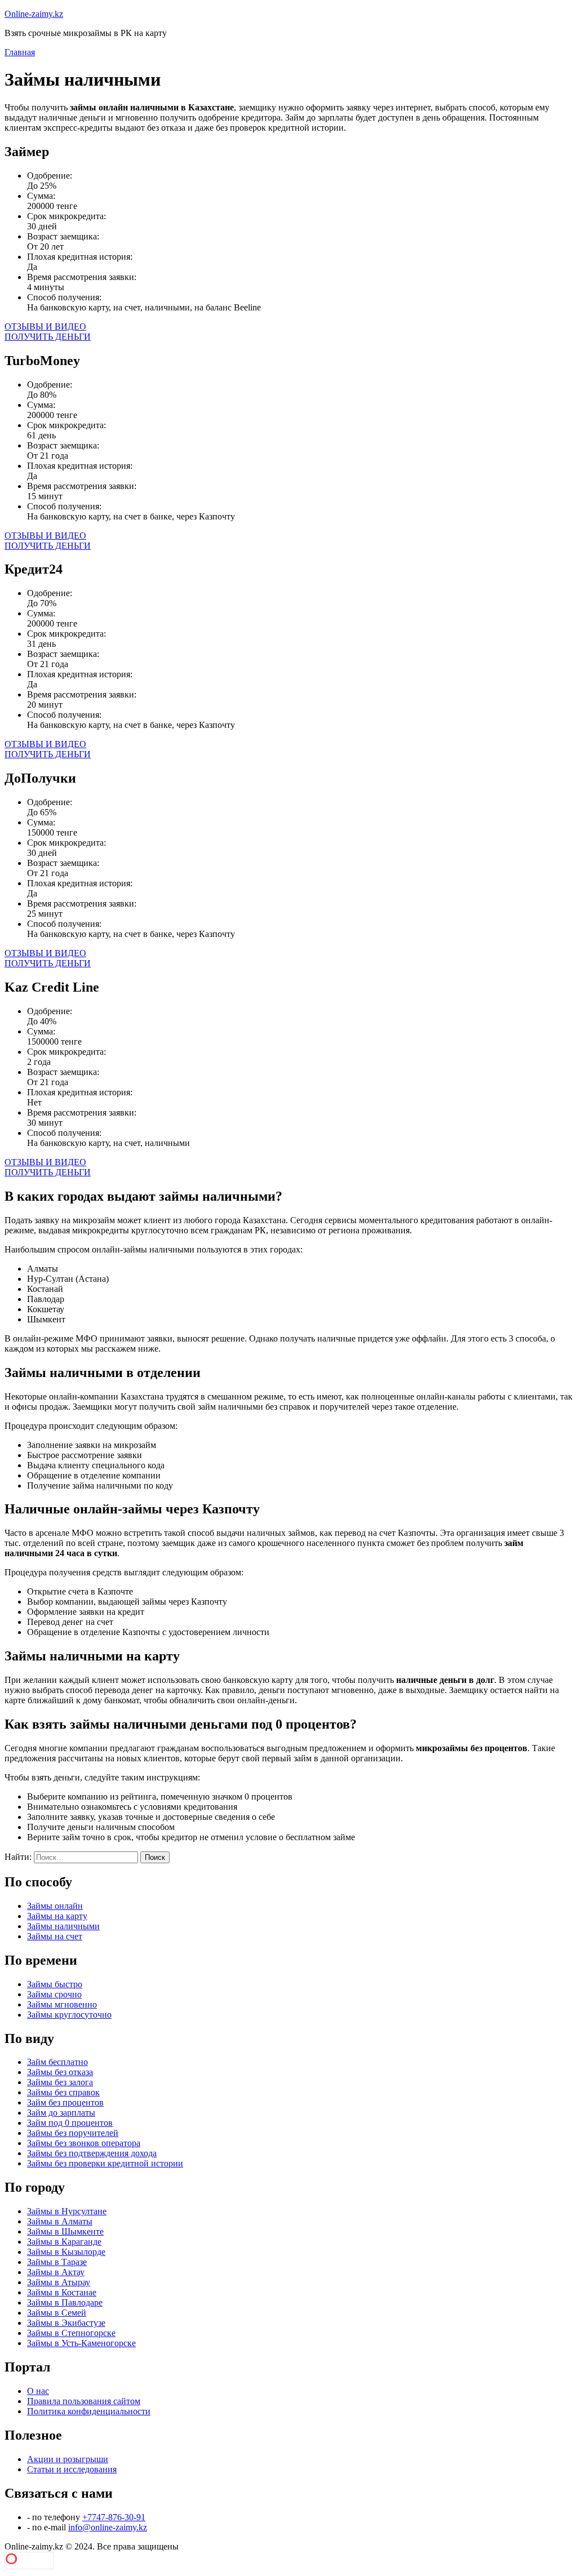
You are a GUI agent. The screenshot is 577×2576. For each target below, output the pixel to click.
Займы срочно (54, 1994)
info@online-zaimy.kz (108, 2527)
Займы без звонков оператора (84, 2143)
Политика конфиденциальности (89, 2411)
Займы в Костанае (62, 2292)
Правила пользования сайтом (84, 2401)
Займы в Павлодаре (65, 2302)
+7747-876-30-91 (114, 2517)
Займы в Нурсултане (67, 2211)
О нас (38, 2391)
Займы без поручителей (73, 2133)
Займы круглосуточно (69, 2015)
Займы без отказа (60, 2072)
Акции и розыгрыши (68, 2459)
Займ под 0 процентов (70, 2123)
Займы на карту (57, 1916)
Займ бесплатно (57, 2062)
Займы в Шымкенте (65, 2231)
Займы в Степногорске (71, 2333)
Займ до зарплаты (61, 2113)
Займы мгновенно (62, 2004)
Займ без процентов (65, 2102)
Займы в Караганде (64, 2242)
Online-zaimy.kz (34, 14)
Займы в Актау (56, 2272)
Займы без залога (60, 2082)
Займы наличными (63, 1926)
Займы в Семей (57, 2313)
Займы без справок (63, 2092)
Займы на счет (55, 1936)
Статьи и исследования (72, 2469)
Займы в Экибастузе (66, 2323)
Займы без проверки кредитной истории (105, 2163)
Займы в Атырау (59, 2282)
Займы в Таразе (57, 2262)
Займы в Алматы (60, 2221)
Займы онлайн (55, 1906)
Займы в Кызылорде (66, 2252)
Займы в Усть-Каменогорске (81, 2343)
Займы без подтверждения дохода (92, 2153)
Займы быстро (55, 1984)
